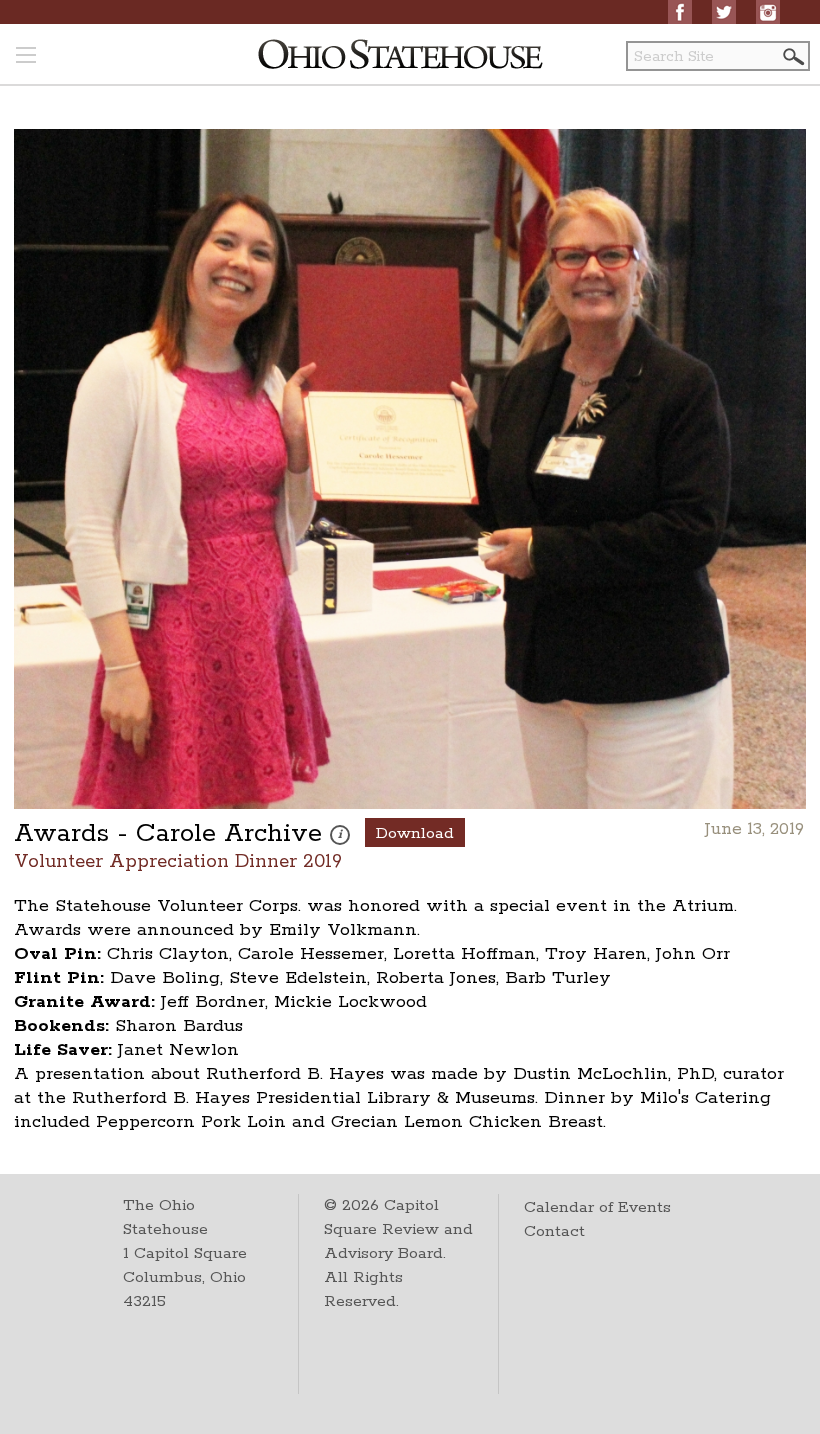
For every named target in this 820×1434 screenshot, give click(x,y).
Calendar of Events (597, 1207)
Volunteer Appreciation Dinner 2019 (178, 860)
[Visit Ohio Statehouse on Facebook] (680, 12)
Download (415, 833)
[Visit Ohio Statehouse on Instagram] (768, 12)
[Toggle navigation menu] (26, 57)
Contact (554, 1231)
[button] (792, 56)
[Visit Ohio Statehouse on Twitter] (724, 12)
